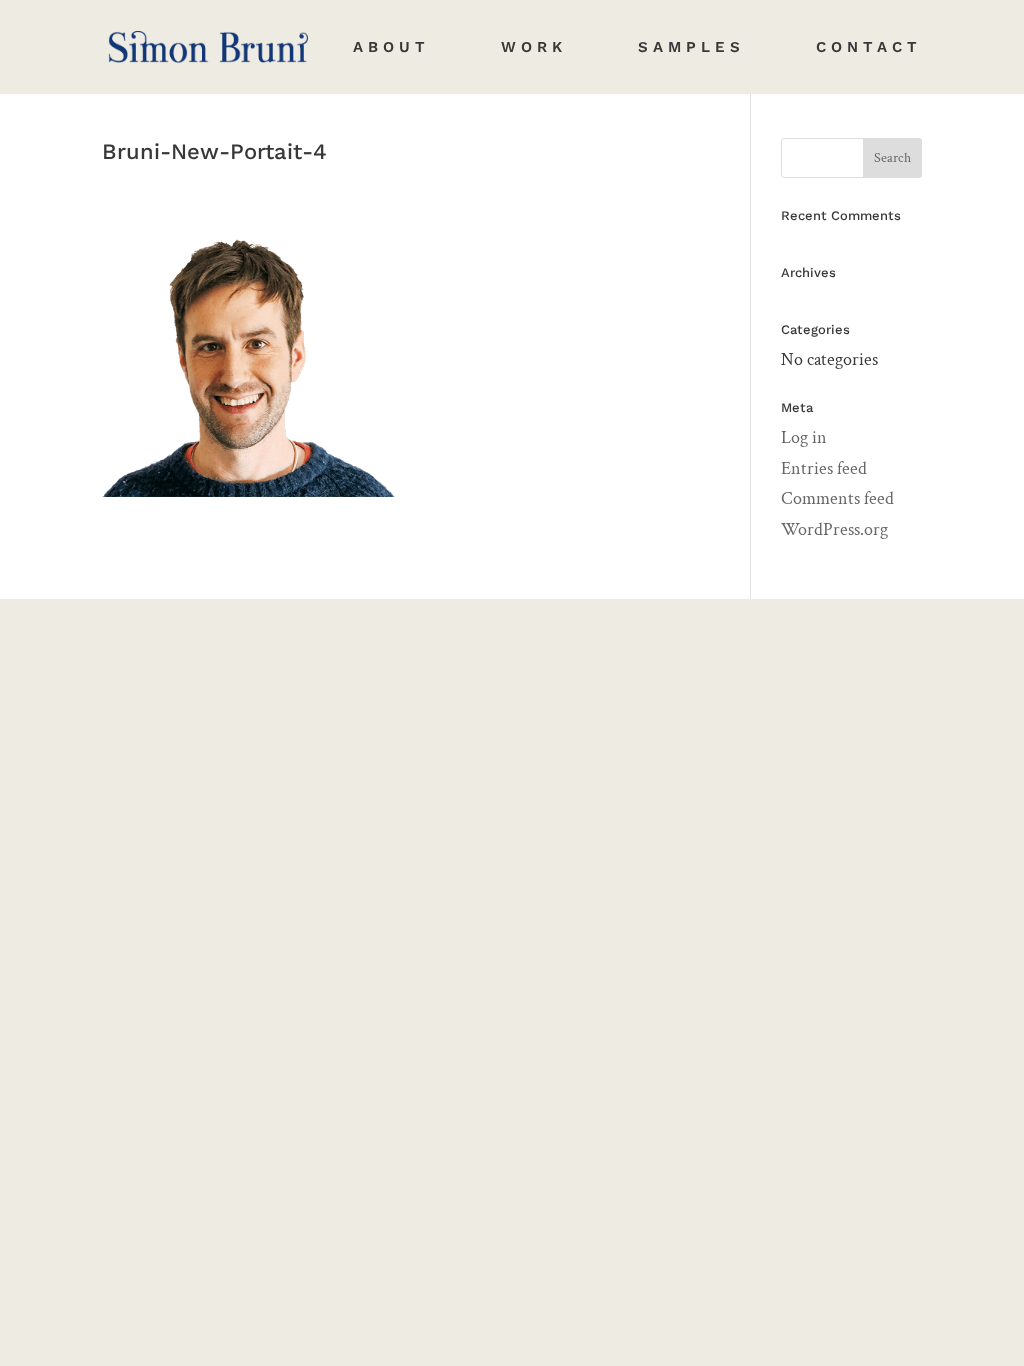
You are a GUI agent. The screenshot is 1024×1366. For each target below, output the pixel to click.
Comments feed (837, 498)
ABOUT (391, 48)
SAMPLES (691, 48)
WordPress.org (834, 529)
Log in (804, 437)
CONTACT (869, 48)
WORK (534, 48)
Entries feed (824, 468)
